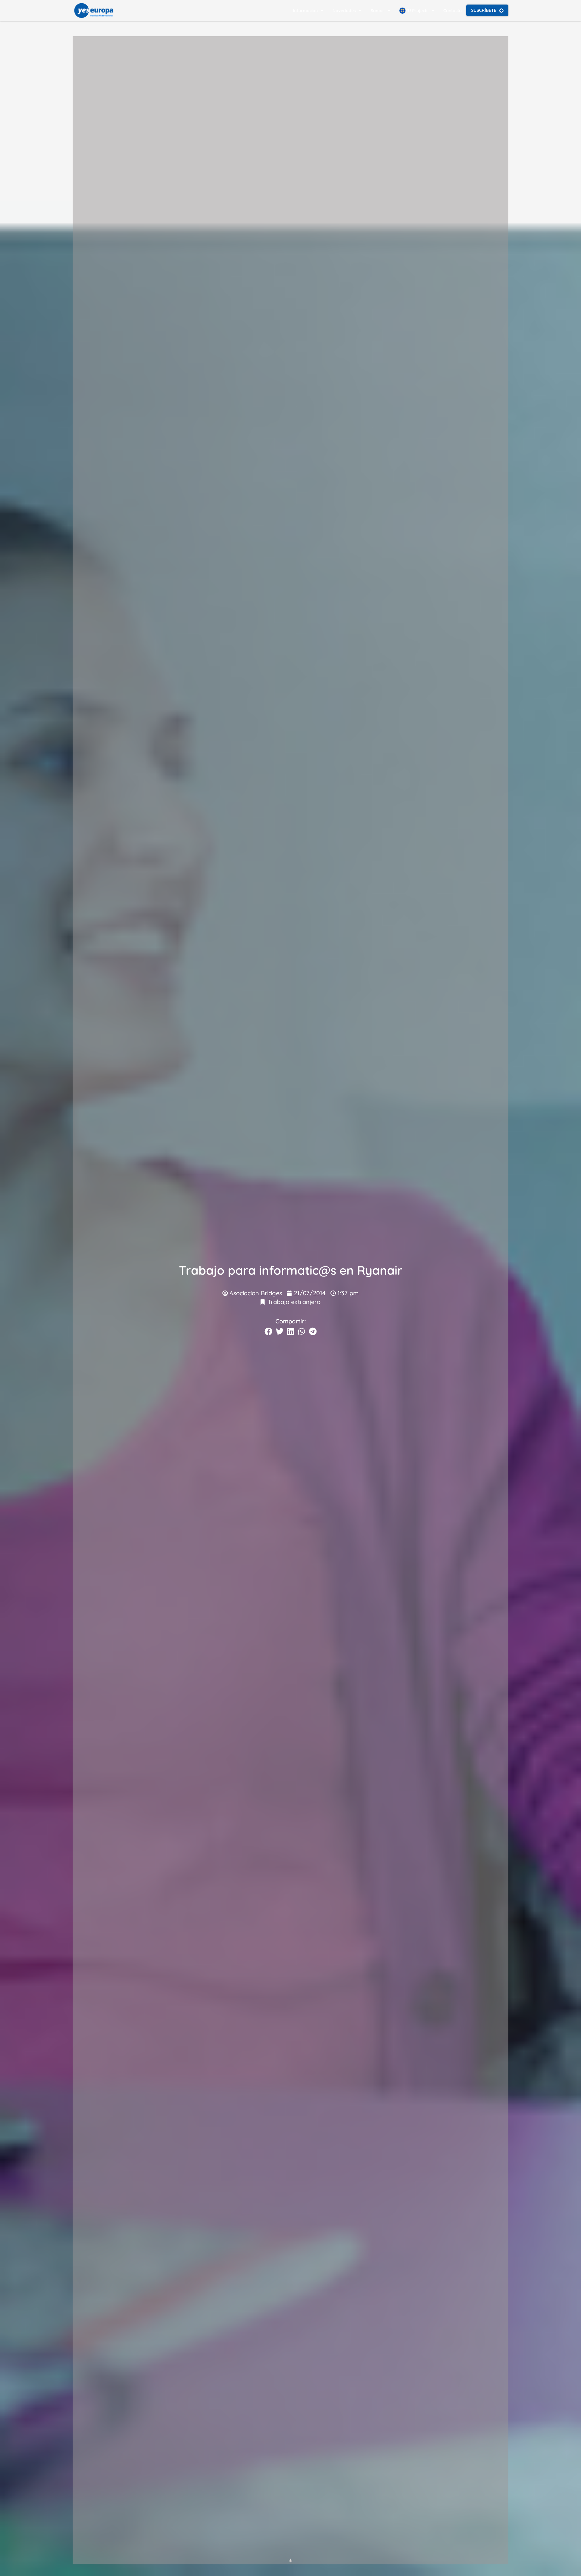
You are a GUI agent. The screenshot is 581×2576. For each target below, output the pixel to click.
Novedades (344, 11)
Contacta (453, 11)
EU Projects (417, 11)
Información (305, 11)
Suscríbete (484, 10)
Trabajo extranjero (294, 1302)
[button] (268, 1331)
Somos (378, 11)
